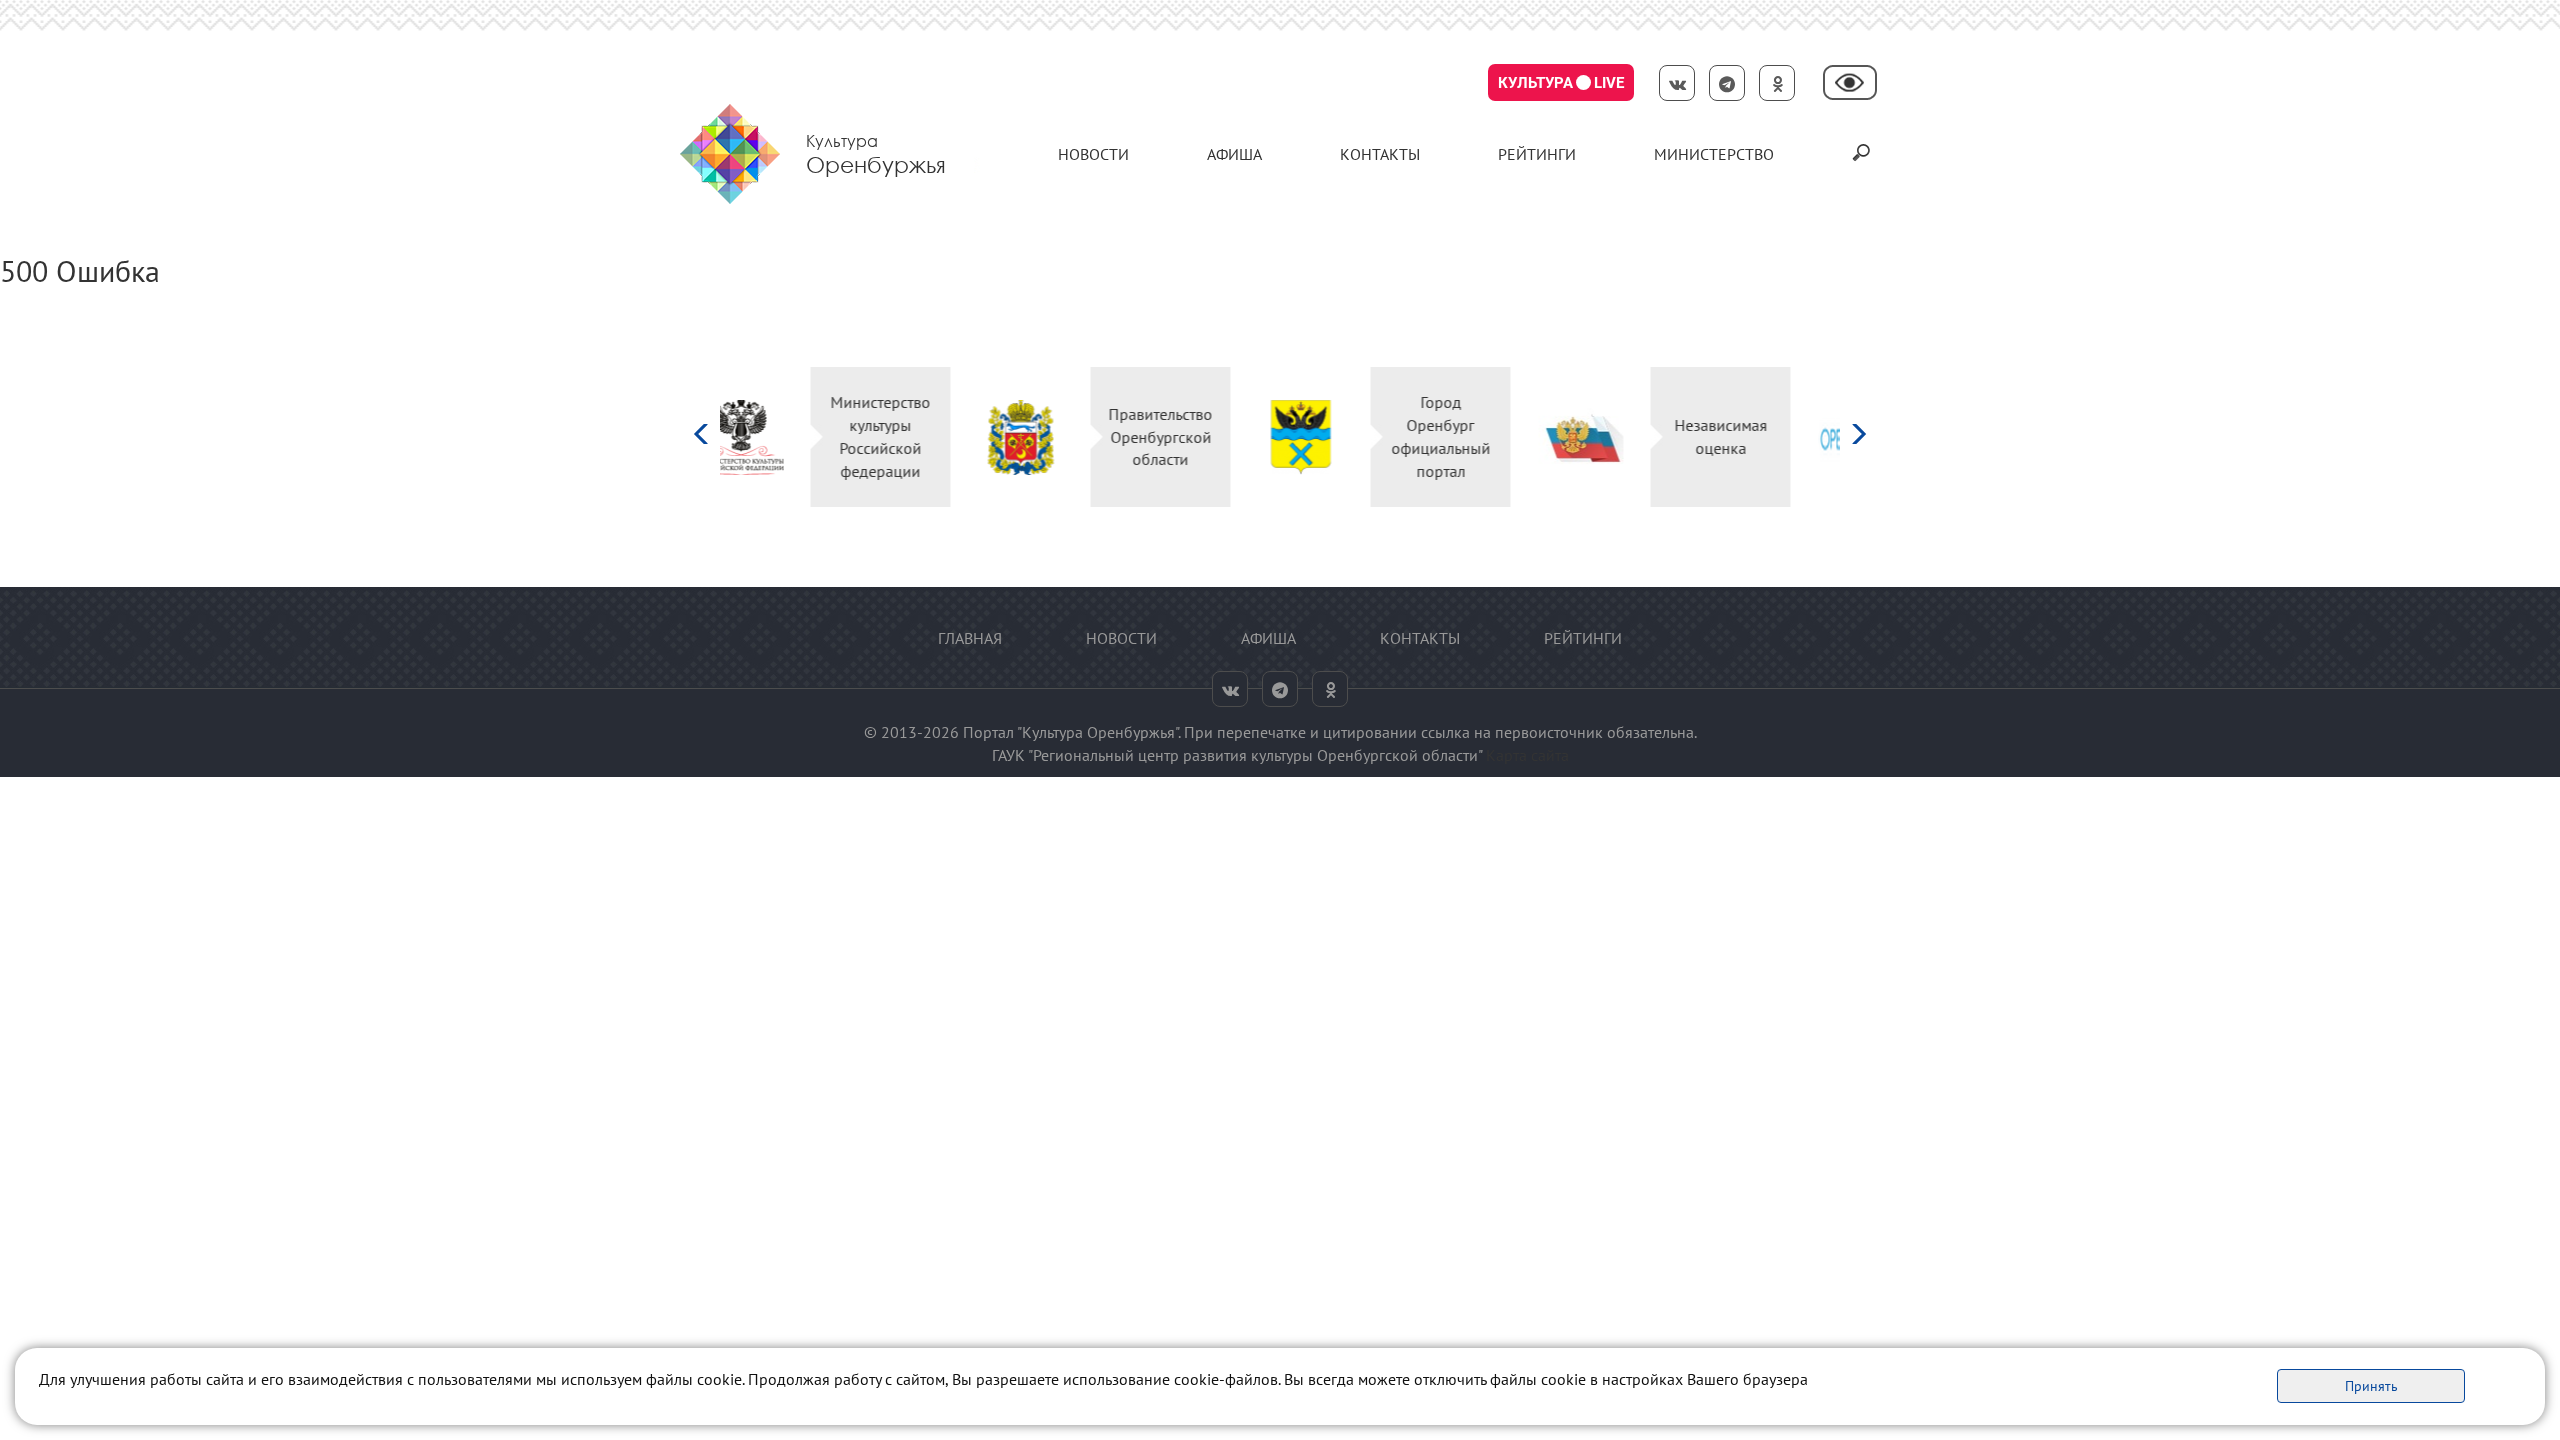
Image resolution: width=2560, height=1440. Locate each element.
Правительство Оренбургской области (948, 437)
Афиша (1234, 154)
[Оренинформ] (1648, 437)
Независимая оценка (1508, 436)
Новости (1093, 154)
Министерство (1714, 154)
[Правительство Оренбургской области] (808, 437)
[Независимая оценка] (1368, 437)
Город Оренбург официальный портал (1228, 436)
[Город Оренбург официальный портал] (1088, 437)
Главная (970, 638)
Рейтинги (1537, 154)
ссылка (1445, 732)
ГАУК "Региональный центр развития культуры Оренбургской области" (1237, 755)
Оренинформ (1788, 437)
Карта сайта (1527, 755)
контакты (1380, 154)
